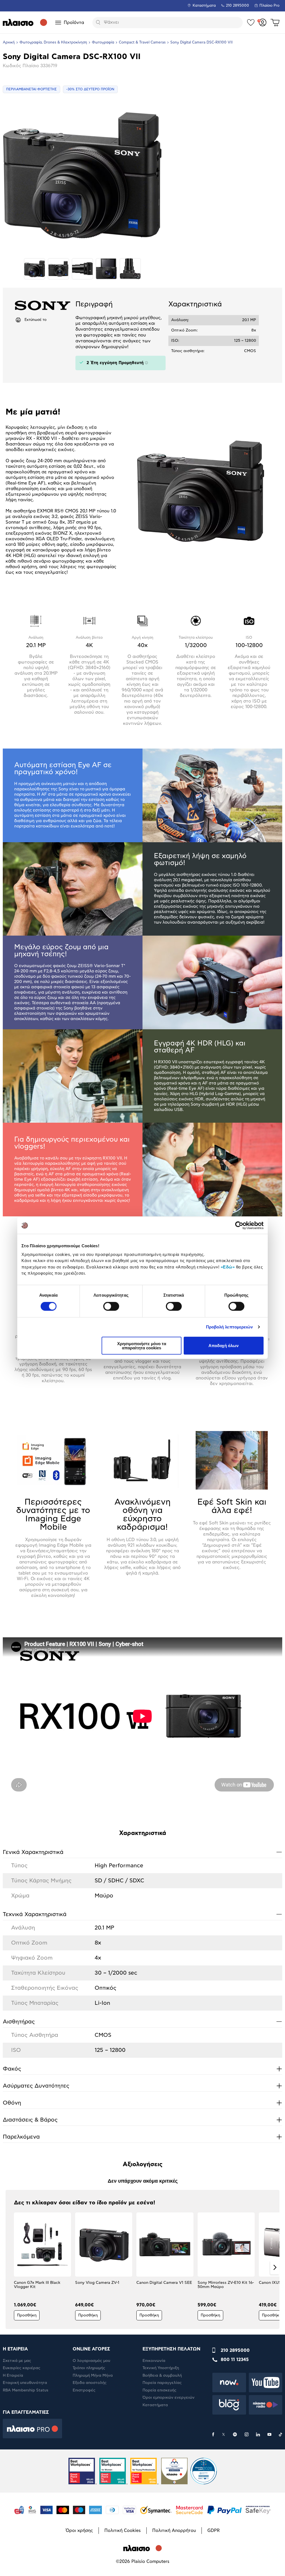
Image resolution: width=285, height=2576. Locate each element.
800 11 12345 (235, 2360)
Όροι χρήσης (79, 2531)
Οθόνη (142, 2103)
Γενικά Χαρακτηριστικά (142, 1852)
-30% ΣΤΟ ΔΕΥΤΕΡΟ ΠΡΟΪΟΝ (90, 89)
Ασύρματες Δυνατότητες (142, 2086)
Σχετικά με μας (17, 2361)
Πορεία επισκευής (159, 2390)
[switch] (111, 1306)
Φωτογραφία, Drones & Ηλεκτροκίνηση (53, 43)
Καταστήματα (204, 6)
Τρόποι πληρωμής (89, 2368)
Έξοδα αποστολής (90, 2383)
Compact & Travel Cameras (142, 43)
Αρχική (9, 43)
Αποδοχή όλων (223, 1346)
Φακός (142, 2069)
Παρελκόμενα (142, 2137)
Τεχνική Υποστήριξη (161, 2368)
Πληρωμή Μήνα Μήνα (93, 2376)
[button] (10, 2267)
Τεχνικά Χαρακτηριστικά (142, 1914)
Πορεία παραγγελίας (162, 2383)
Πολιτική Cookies (123, 2531)
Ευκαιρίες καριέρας (22, 2368)
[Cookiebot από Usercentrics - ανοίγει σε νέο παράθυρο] (239, 1226)
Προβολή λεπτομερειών (229, 1327)
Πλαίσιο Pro (269, 6)
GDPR (213, 2531)
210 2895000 (235, 2350)
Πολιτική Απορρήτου (174, 2531)
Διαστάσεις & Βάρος (142, 2120)
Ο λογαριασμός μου (91, 2361)
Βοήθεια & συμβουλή (162, 2376)
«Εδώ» (228, 1267)
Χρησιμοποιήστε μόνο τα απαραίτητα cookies (142, 1345)
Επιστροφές (84, 2390)
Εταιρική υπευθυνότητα (25, 2383)
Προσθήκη (27, 2315)
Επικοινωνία (154, 2361)
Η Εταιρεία (13, 2376)
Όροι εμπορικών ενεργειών (169, 2398)
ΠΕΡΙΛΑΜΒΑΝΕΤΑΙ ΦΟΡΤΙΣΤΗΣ (31, 89)
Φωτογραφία (103, 43)
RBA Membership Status (26, 2390)
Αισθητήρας (142, 2021)
